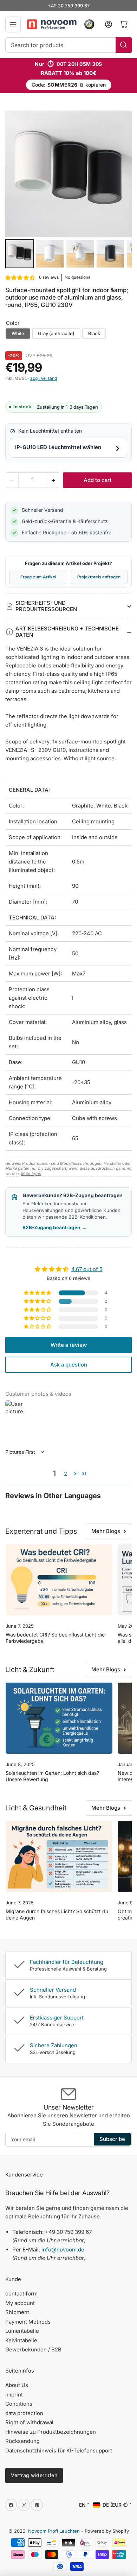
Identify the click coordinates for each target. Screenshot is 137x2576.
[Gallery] (68, 190)
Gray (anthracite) (56, 333)
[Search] (124, 45)
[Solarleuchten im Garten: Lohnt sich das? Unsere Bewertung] (59, 1718)
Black (94, 333)
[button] (20, 278)
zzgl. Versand (44, 378)
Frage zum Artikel (38, 577)
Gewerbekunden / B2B (33, 2349)
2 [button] (66, 1474)
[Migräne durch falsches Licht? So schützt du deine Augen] (59, 1857)
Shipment (17, 2312)
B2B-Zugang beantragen (55, 1227)
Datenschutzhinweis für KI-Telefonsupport (59, 2451)
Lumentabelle (22, 2331)
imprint (14, 2395)
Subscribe (112, 2139)
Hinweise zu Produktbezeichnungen (51, 2432)
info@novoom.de (63, 2250)
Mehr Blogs (106, 1531)
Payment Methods (28, 2322)
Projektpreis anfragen (99, 577)
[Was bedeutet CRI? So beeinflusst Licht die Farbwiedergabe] (59, 1580)
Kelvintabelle (21, 2340)
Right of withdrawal (29, 2422)
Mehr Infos (31, 1174)
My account (20, 2303)
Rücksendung (22, 2441)
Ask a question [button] (69, 1365)
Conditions (19, 2404)
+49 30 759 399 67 (69, 6)
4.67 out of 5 (87, 1269)
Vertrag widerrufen (34, 2475)
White (18, 333)
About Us (17, 2385)
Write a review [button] (69, 1345)
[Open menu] (13, 24)
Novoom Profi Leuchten (54, 2531)
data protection (24, 2413)
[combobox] (68, 45)
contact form (21, 2294)
